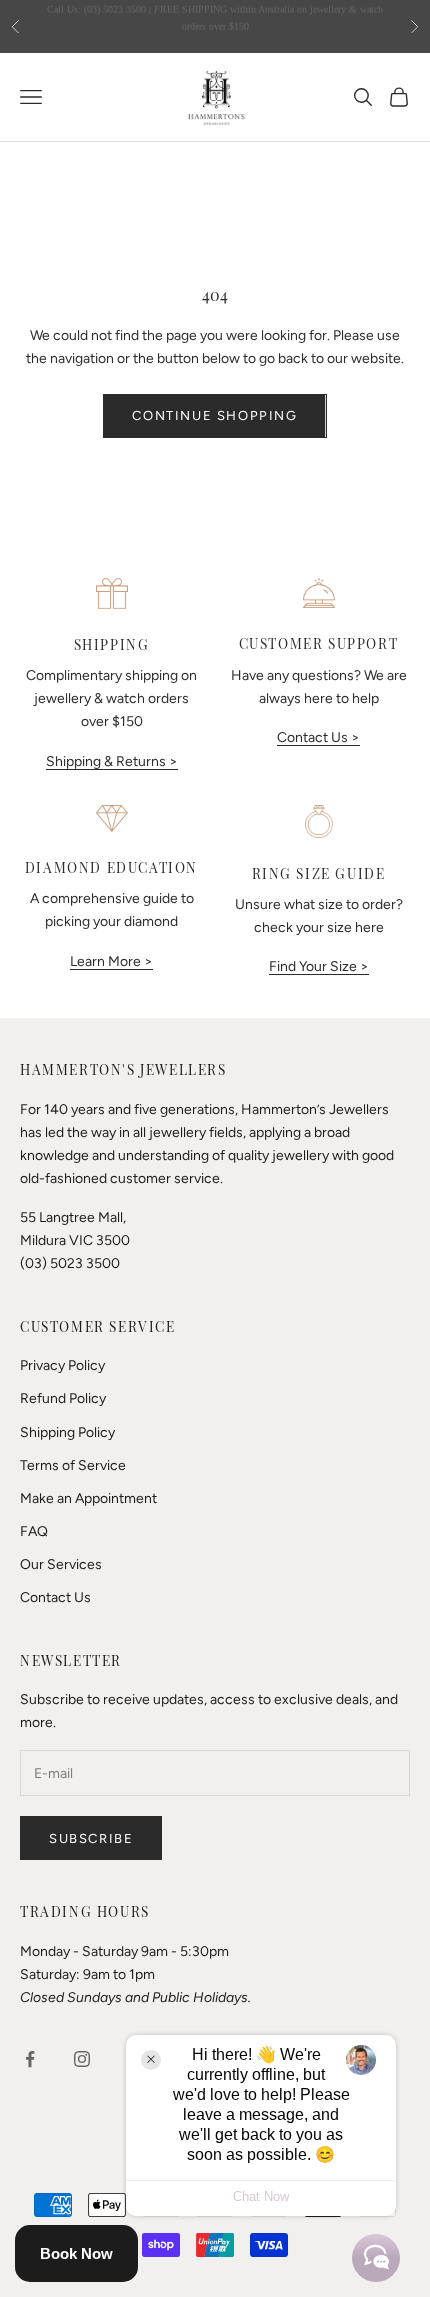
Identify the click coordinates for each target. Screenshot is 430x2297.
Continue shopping (214, 415)
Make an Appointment (88, 1498)
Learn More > (111, 961)
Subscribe (91, 1838)
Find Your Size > (319, 966)
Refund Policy (63, 1398)
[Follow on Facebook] (30, 2059)
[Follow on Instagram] (82, 2059)
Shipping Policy (67, 1432)
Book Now (76, 2253)
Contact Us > (318, 737)
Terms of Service (73, 1465)
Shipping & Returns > (112, 761)
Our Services (61, 1564)
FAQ (34, 1531)
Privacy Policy (62, 1365)
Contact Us (55, 1597)
